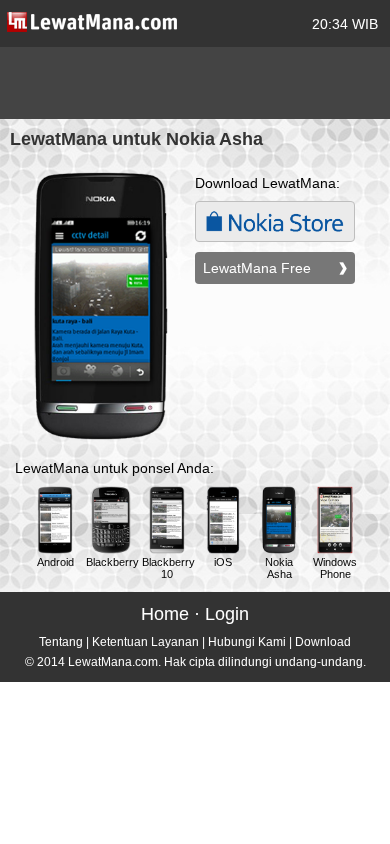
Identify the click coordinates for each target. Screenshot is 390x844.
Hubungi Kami (247, 642)
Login (227, 614)
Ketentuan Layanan (145, 642)
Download (323, 642)
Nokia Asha (279, 568)
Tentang (61, 642)
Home (165, 614)
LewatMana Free (257, 268)
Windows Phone (335, 568)
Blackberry (112, 562)
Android (55, 562)
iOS (223, 562)
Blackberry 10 (168, 568)
